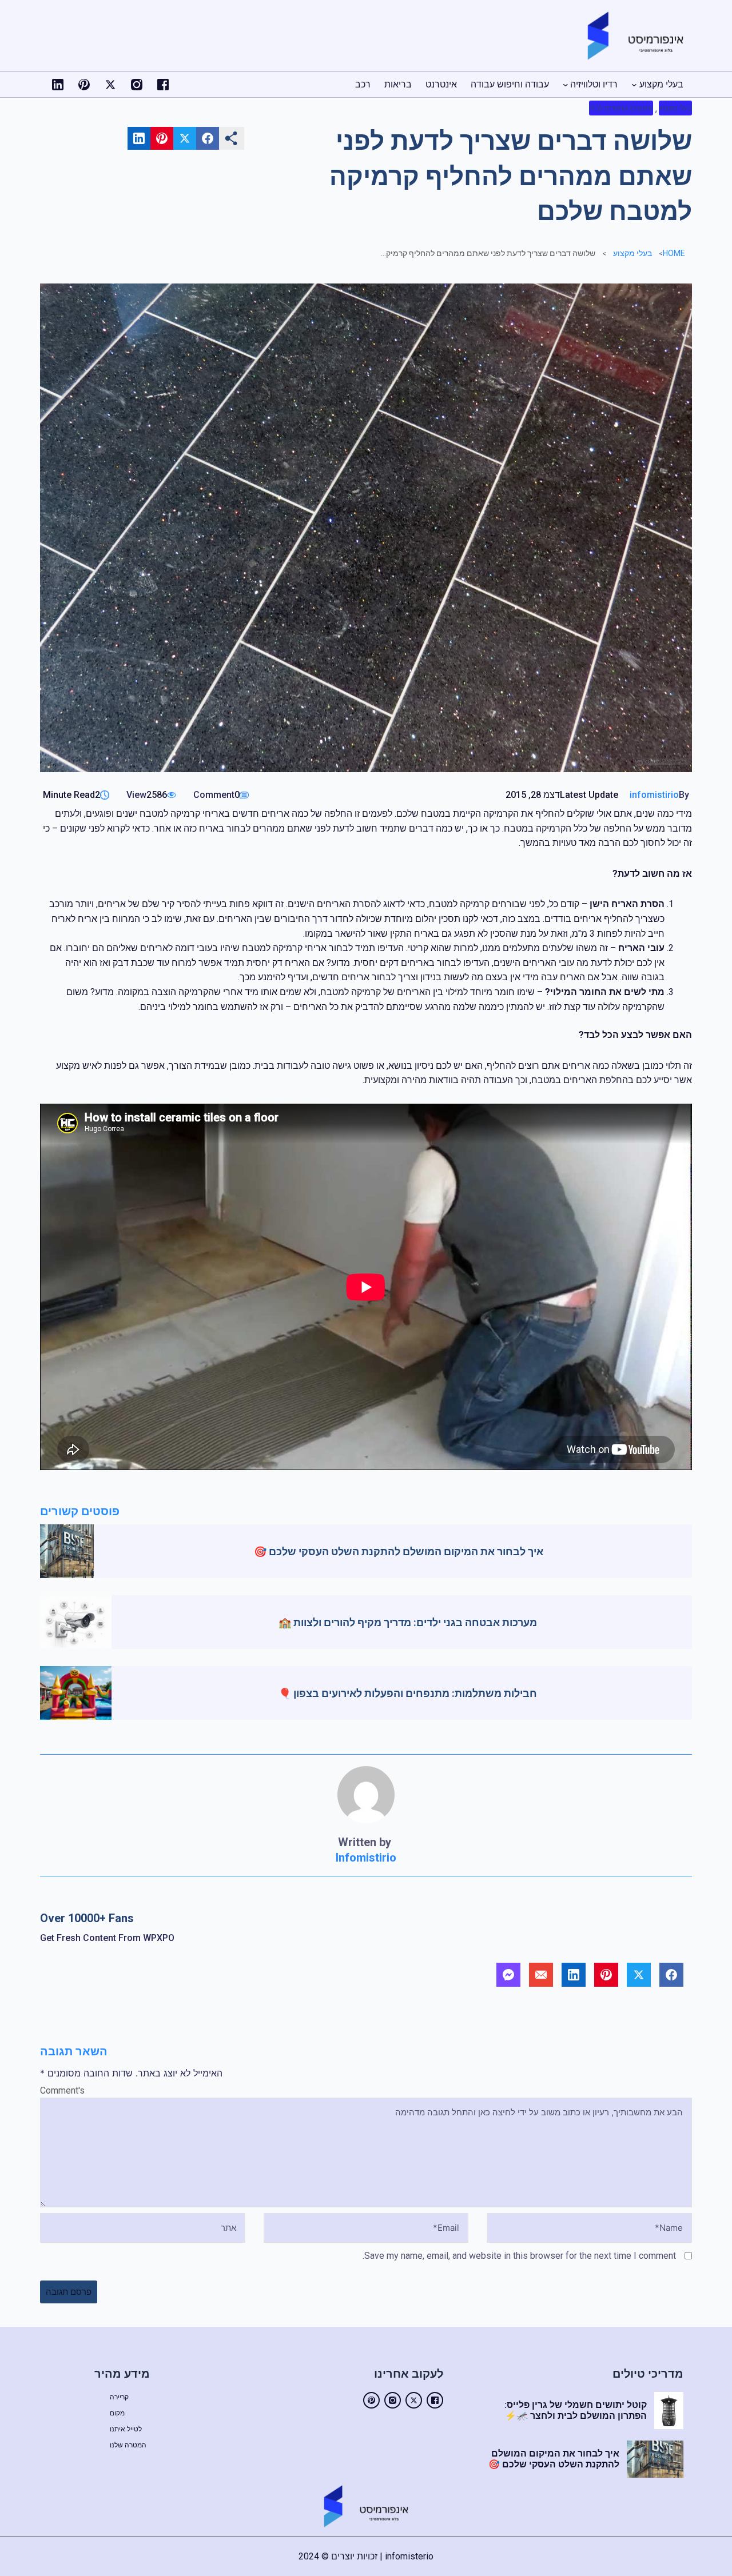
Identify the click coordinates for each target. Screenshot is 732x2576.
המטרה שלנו (128, 2445)
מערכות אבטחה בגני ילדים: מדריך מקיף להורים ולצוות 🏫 (408, 1622)
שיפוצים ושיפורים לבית (621, 108)
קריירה (119, 2397)
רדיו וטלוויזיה (594, 84)
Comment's (62, 2090)
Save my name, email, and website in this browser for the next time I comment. (519, 2256)
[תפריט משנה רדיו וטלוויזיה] (566, 85)
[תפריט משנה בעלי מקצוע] (634, 85)
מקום (117, 2413)
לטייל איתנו (126, 2429)
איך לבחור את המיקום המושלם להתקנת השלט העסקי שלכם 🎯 (399, 1551)
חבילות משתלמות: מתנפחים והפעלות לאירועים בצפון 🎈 (408, 1693)
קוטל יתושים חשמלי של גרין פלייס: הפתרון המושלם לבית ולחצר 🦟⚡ (576, 2410)
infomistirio (654, 795)
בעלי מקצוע (661, 84)
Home (674, 253)
